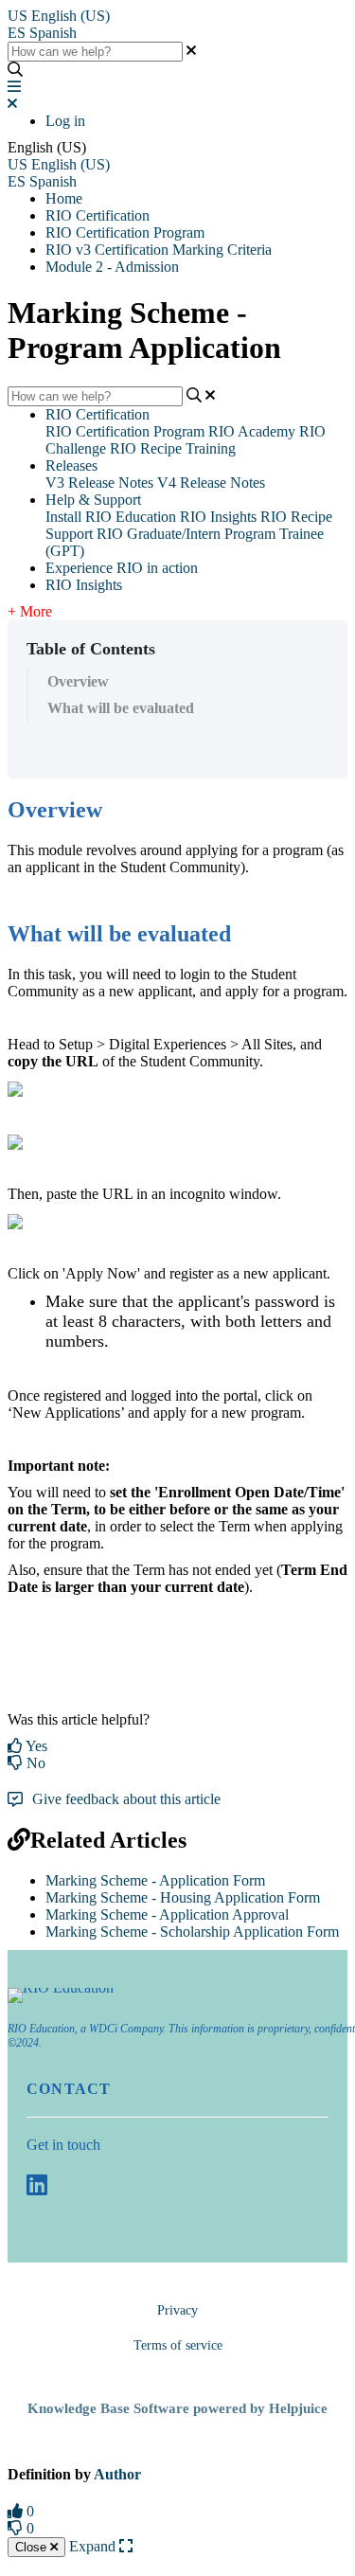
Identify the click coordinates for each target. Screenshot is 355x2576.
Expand (94, 2546)
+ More (30, 611)
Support (69, 534)
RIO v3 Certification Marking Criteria (159, 250)
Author (117, 2474)
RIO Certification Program (125, 233)
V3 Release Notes (99, 483)
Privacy (177, 2310)
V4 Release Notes (211, 483)
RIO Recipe (296, 517)
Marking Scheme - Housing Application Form (183, 1897)
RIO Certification (98, 215)
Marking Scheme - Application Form (155, 1880)
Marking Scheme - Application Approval (167, 1914)
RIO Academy (252, 431)
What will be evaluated (121, 708)
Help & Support (93, 500)
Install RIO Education (111, 517)
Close (33, 2547)
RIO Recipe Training (173, 448)
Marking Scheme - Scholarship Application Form (192, 1932)
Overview (78, 681)
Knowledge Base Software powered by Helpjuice (177, 2408)
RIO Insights (218, 517)
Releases (71, 465)
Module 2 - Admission (112, 267)
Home (64, 198)
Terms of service (178, 2345)
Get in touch (63, 2145)
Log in (65, 121)
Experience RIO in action (122, 568)
